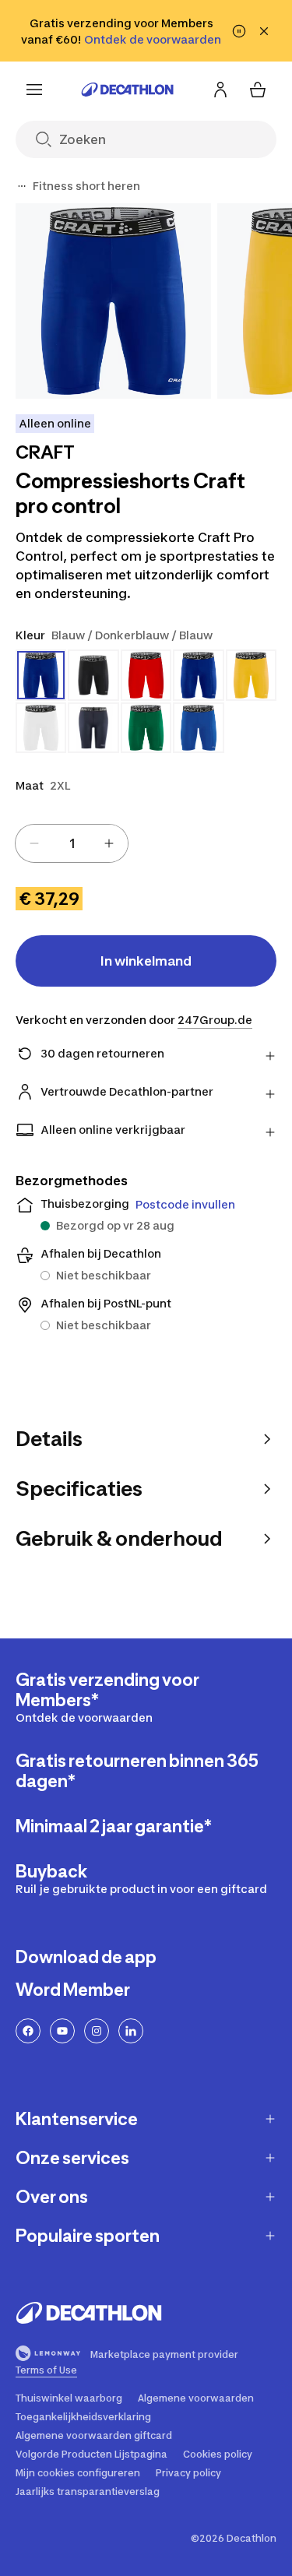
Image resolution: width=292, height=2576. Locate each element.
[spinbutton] (72, 843)
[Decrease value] (34, 843)
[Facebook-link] (28, 2031)
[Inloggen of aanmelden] (220, 90)
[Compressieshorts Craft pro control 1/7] (113, 301)
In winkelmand (146, 961)
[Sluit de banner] (264, 31)
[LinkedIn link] (131, 2031)
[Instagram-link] (97, 2031)
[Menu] (34, 90)
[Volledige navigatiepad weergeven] (22, 186)
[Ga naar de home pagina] (128, 90)
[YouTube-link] (62, 2031)
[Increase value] (109, 843)
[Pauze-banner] (239, 31)
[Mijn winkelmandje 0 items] (258, 90)
